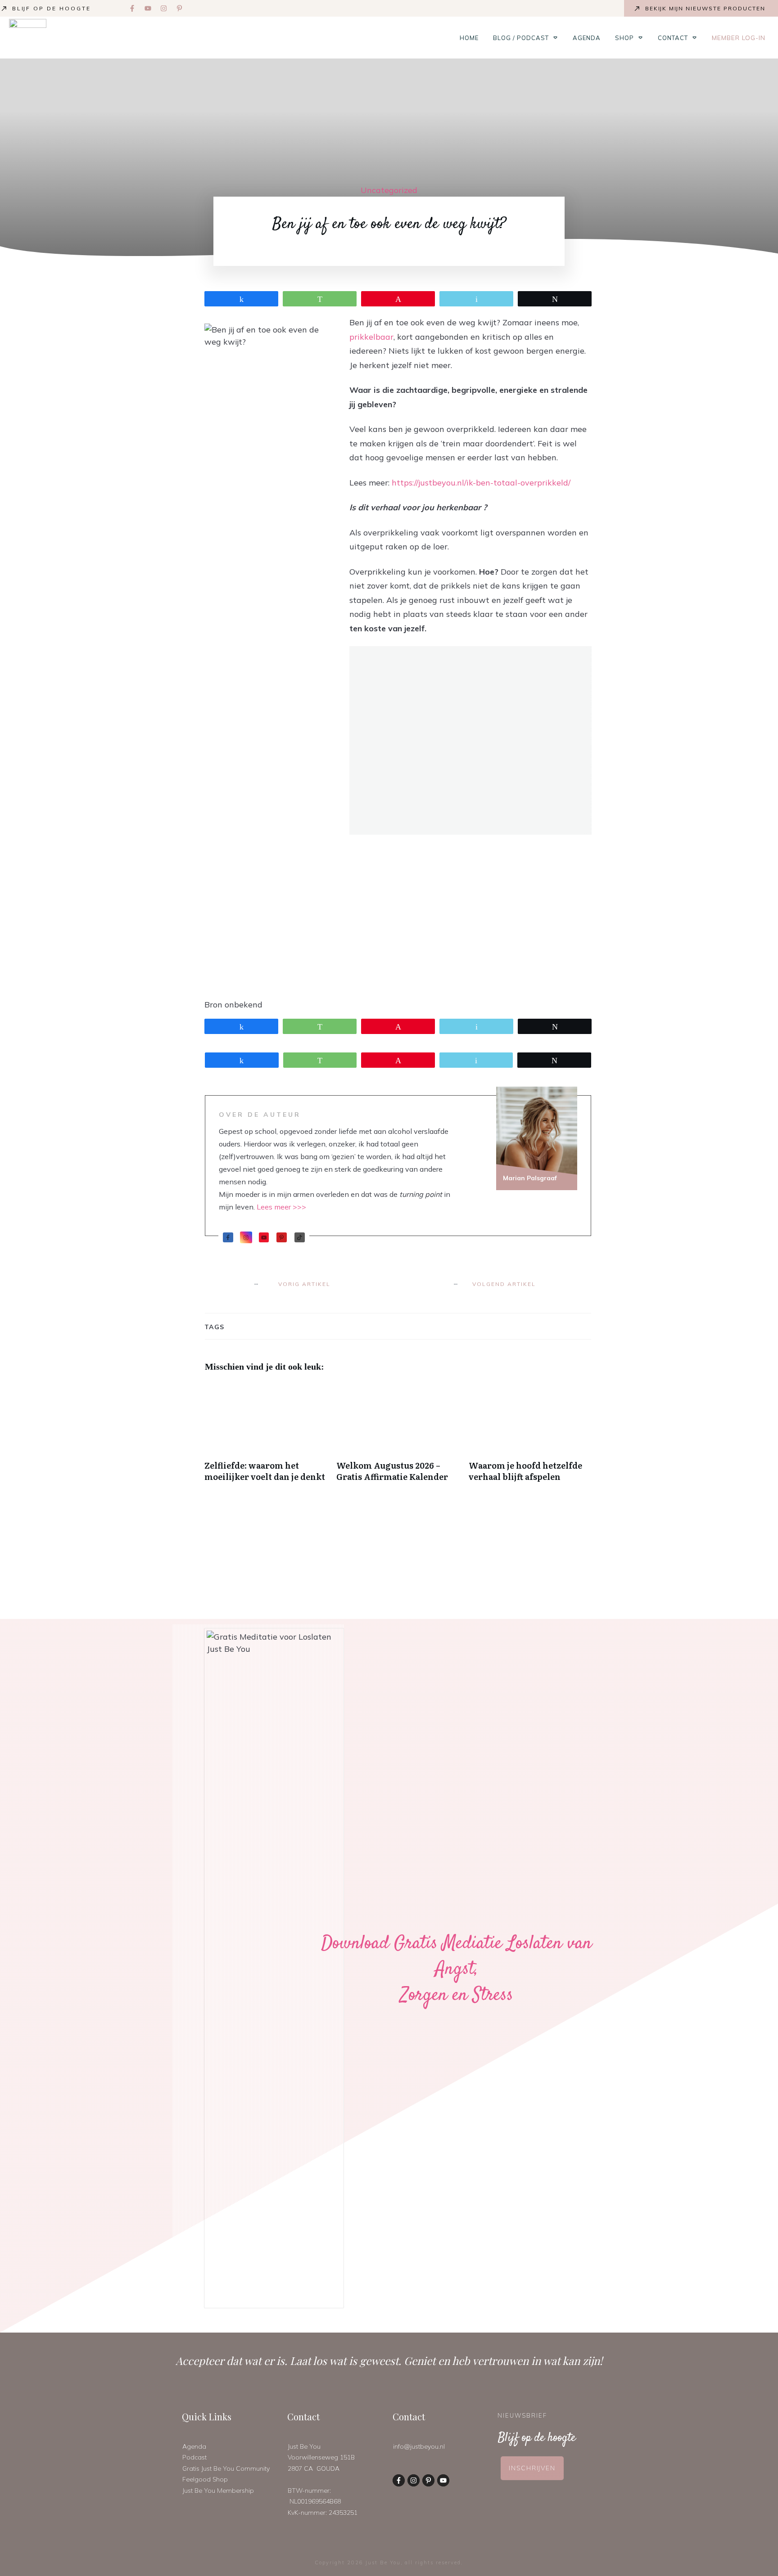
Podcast (194, 2457)
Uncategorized (389, 190)
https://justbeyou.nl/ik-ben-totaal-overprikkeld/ (481, 483)
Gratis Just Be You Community (226, 2468)
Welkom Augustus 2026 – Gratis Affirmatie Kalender (398, 1437)
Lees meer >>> (281, 1207)
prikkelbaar (371, 337)
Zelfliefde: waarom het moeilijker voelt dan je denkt (266, 1437)
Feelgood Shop (205, 2479)
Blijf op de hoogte (52, 8)
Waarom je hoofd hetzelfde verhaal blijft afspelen (530, 1437)
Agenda (194, 2446)
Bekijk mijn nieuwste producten (705, 8)
